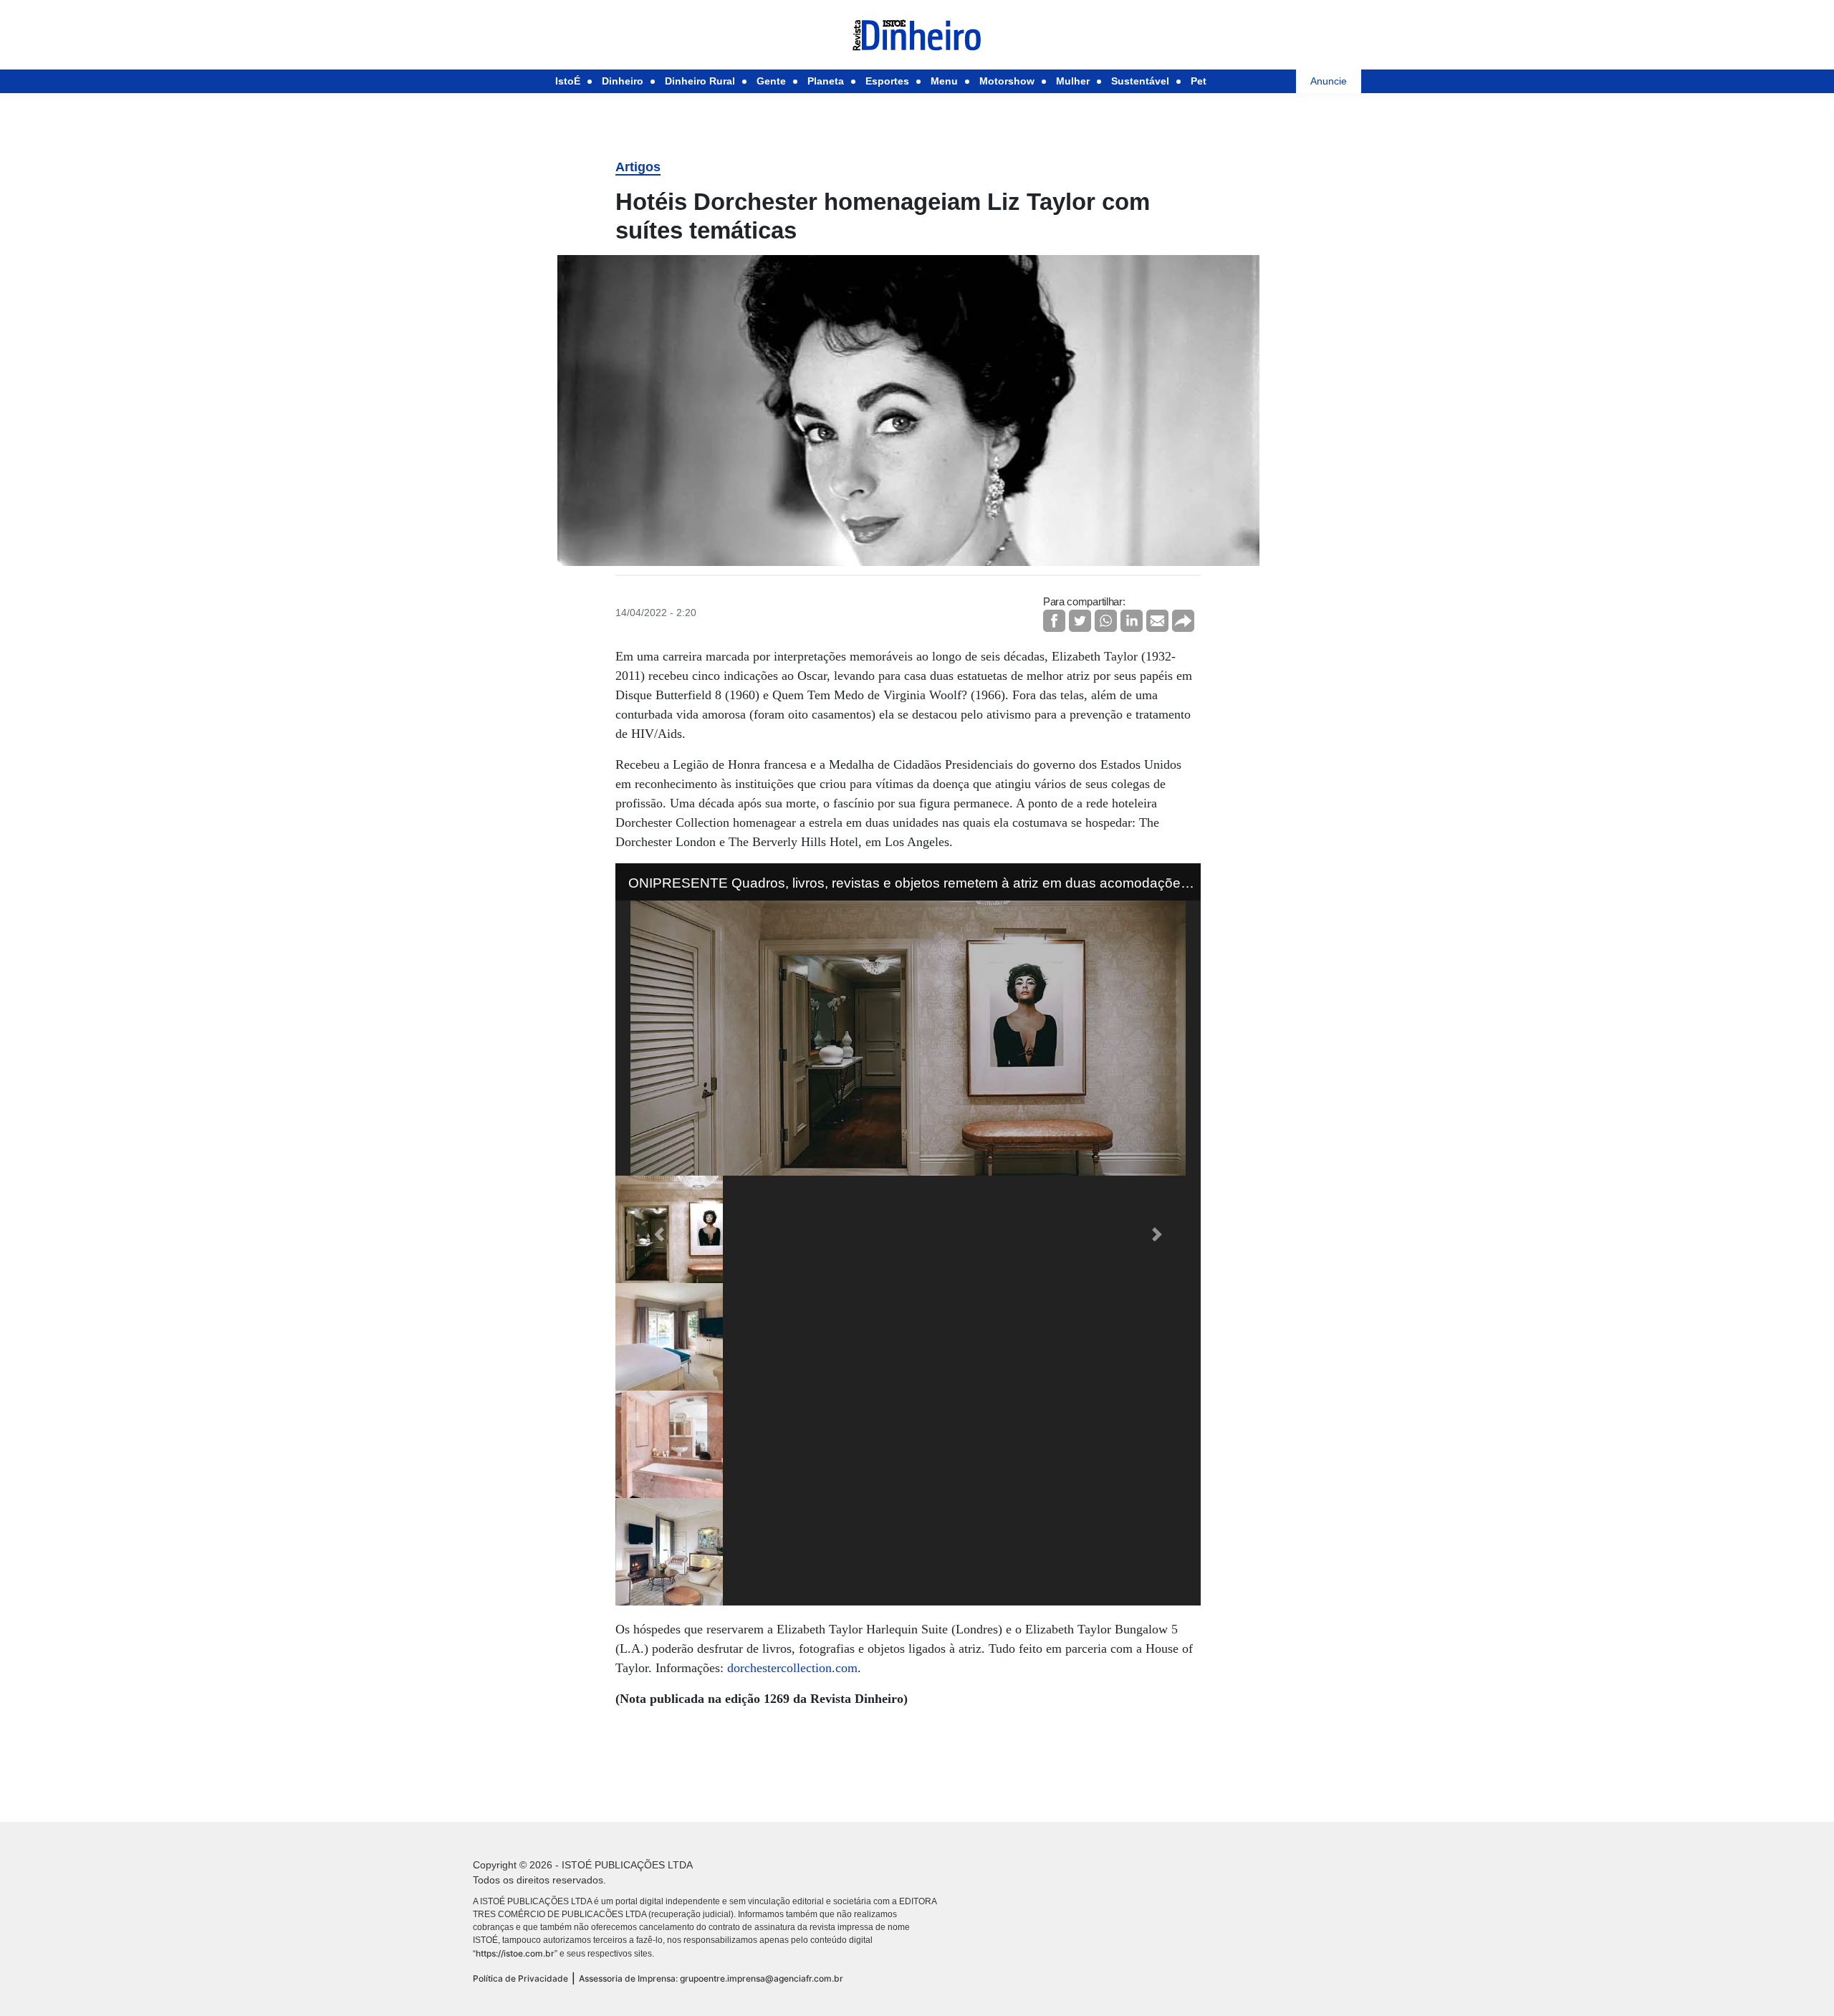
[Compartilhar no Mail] (1157, 621)
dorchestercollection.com (792, 1668)
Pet (1199, 81)
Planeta (826, 81)
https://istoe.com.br (515, 1953)
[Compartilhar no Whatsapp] (1106, 621)
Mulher (1073, 81)
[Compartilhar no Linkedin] (1132, 621)
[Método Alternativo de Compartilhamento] (1183, 621)
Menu (944, 81)
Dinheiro (623, 81)
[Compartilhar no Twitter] (1080, 621)
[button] (659, 1234)
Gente (771, 81)
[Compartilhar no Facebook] (1054, 621)
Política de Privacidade (520, 1978)
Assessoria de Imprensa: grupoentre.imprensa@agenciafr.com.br (711, 1978)
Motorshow (1007, 81)
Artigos (638, 167)
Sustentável (1140, 81)
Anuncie (1329, 81)
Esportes (887, 81)
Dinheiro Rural (700, 81)
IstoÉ (568, 81)
